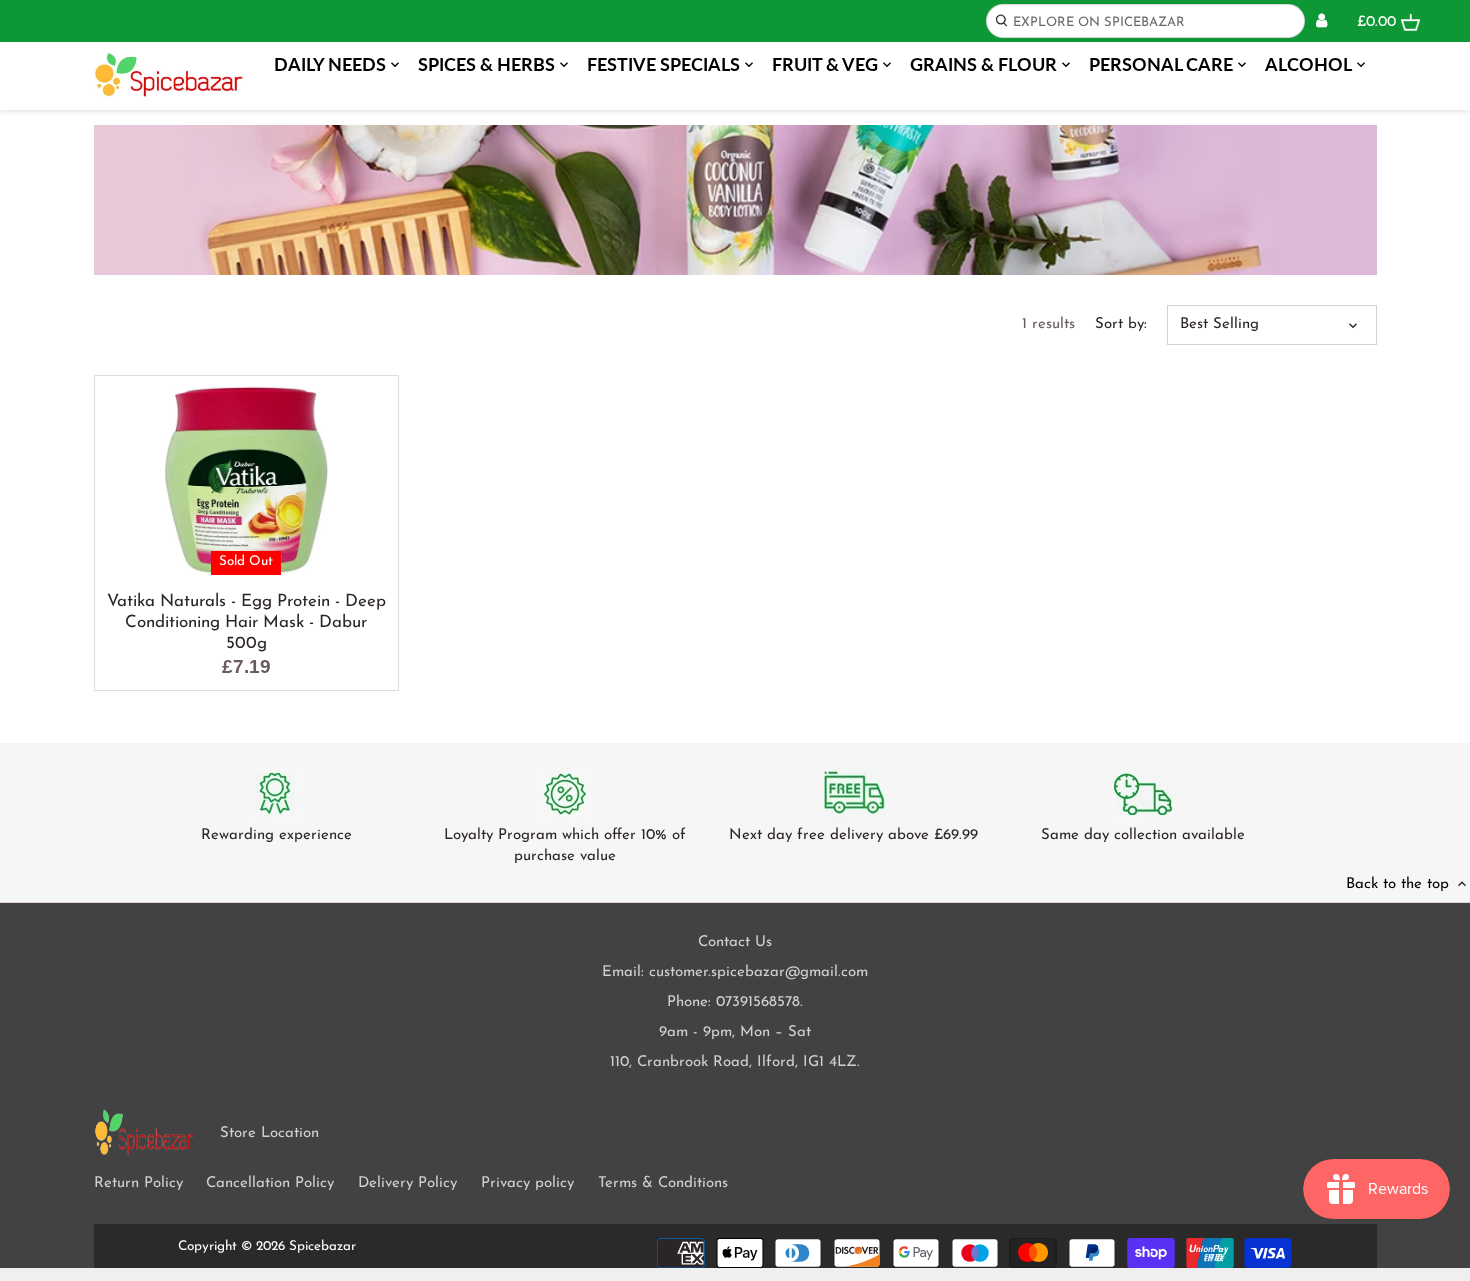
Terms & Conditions (663, 1183)
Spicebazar (322, 1246)
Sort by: (1121, 324)
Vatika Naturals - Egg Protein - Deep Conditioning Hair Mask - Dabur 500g (246, 622)
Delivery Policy (407, 1183)
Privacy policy (527, 1183)
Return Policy (138, 1183)
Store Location (269, 1133)
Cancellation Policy (270, 1183)
